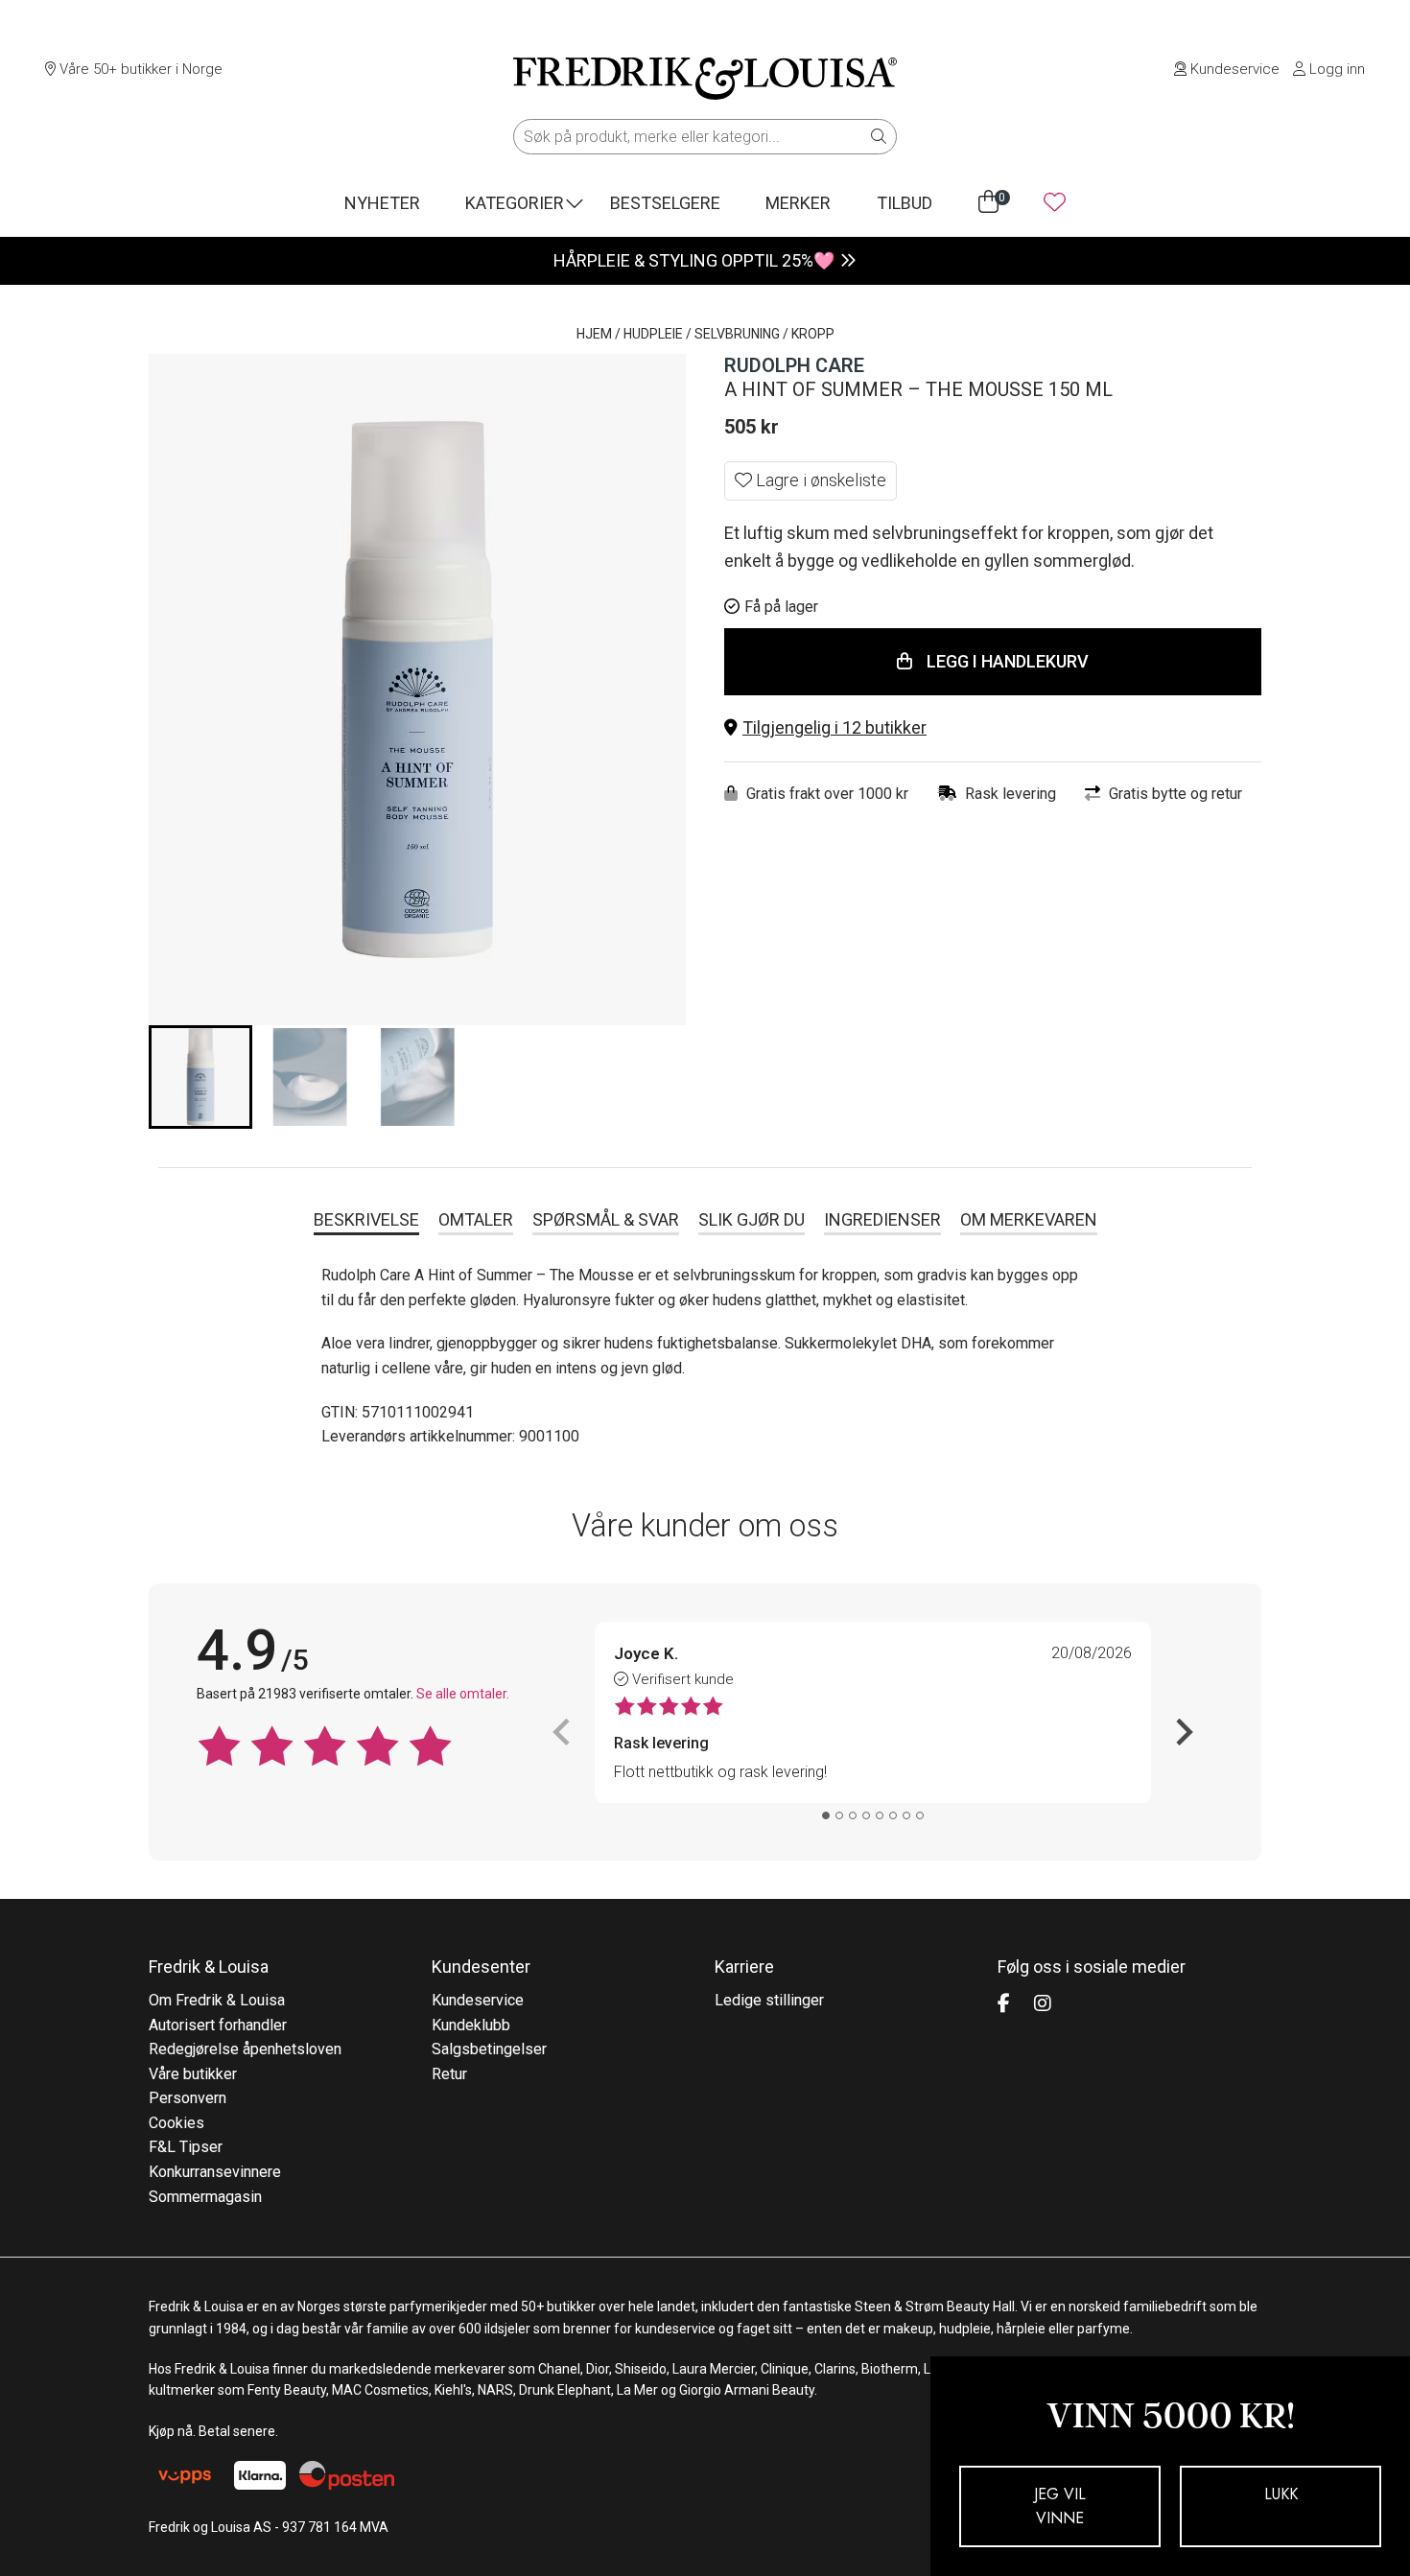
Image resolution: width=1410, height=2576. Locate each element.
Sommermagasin (205, 2197)
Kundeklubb (471, 2025)
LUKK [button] (1281, 2494)
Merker (798, 203)
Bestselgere (665, 203)
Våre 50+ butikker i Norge (139, 69)
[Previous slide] (563, 1732)
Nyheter (382, 203)
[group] (200, 1077)
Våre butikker (193, 2074)
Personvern (188, 2098)
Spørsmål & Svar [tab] (606, 1219)
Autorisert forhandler (218, 2025)
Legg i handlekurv (1008, 661)
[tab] (826, 1815)
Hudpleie (653, 334)
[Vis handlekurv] (988, 202)
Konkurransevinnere (215, 2172)
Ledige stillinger (769, 2000)
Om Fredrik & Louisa (217, 2000)
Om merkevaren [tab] (1029, 1219)
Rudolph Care (794, 365)
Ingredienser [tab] (882, 1219)
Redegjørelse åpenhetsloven (245, 2049)
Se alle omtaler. (463, 1694)
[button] (993, 728)
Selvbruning (737, 334)
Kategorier (515, 203)
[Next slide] (1183, 1732)
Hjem (594, 334)
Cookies (176, 2123)
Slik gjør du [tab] (752, 1219)
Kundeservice (1233, 69)
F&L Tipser (186, 2147)
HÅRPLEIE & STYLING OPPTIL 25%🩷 (694, 260)
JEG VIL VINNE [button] (1060, 2506)
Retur (449, 2074)
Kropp (813, 334)
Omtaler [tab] (476, 1219)
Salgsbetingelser (489, 2049)
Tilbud (905, 203)
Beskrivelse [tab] (366, 1219)
